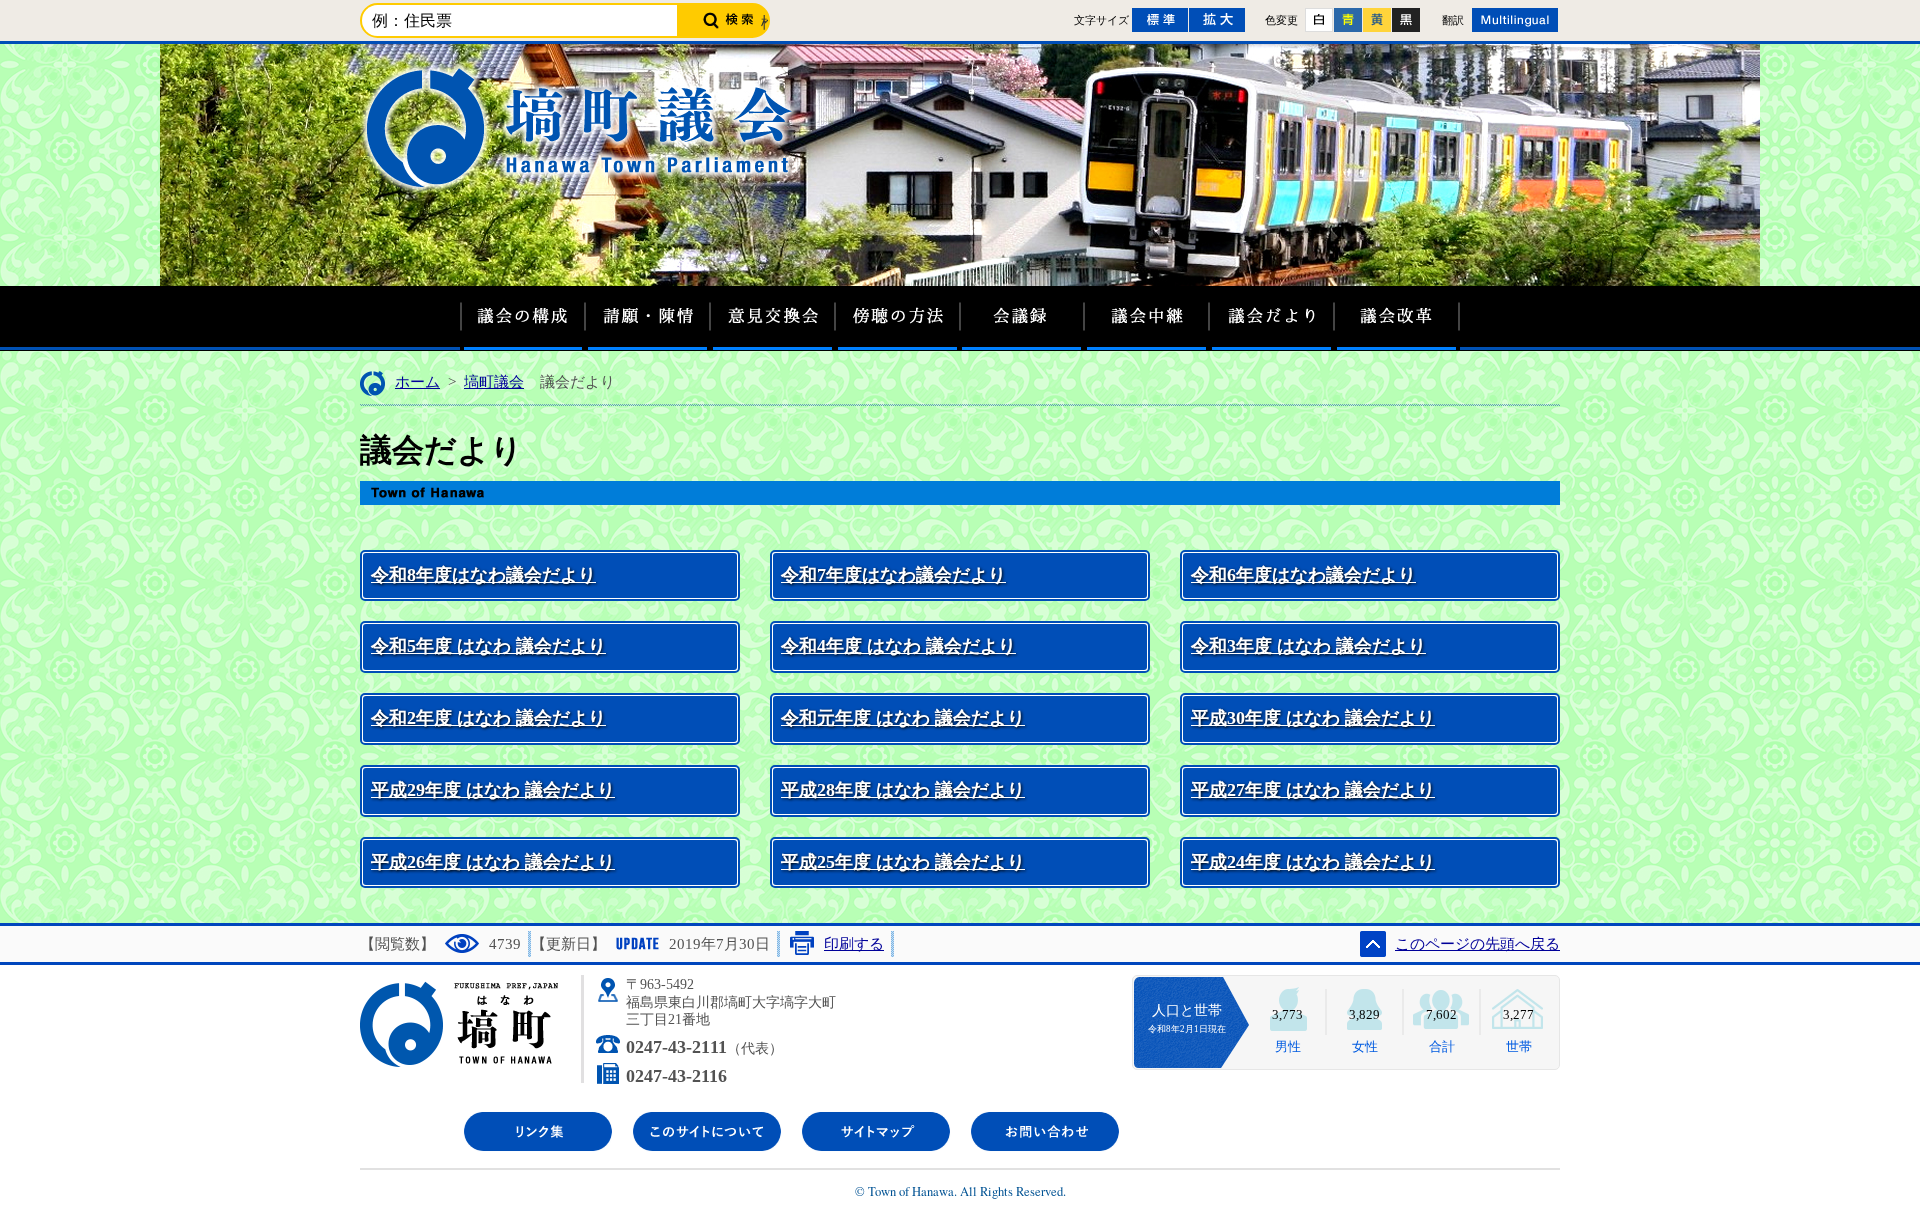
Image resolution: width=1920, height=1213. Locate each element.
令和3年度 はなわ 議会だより (1308, 646)
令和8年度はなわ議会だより (483, 575)
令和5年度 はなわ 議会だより (488, 646)
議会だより (1272, 324)
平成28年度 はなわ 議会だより (903, 790)
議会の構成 (522, 324)
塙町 (472, 1029)
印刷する (854, 944)
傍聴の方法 (897, 324)
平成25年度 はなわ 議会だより (903, 862)
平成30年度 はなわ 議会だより (1313, 718)
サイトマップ (876, 1131)
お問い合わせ (1045, 1131)
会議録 (1022, 324)
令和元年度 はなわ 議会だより (903, 718)
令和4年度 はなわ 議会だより (898, 646)
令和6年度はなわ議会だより (1303, 575)
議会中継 (1147, 324)
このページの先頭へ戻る (1477, 944)
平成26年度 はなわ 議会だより (493, 862)
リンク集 (538, 1131)
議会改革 (1397, 324)
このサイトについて (707, 1131)
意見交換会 (772, 324)
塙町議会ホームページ (582, 126)
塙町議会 (494, 382)
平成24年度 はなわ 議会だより (1313, 862)
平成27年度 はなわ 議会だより (1313, 790)
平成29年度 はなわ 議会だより (493, 790)
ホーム (417, 382)
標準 (1160, 20)
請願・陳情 (647, 324)
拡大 (1217, 20)
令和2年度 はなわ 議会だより (488, 718)
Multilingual (1515, 20)
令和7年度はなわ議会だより (893, 575)
